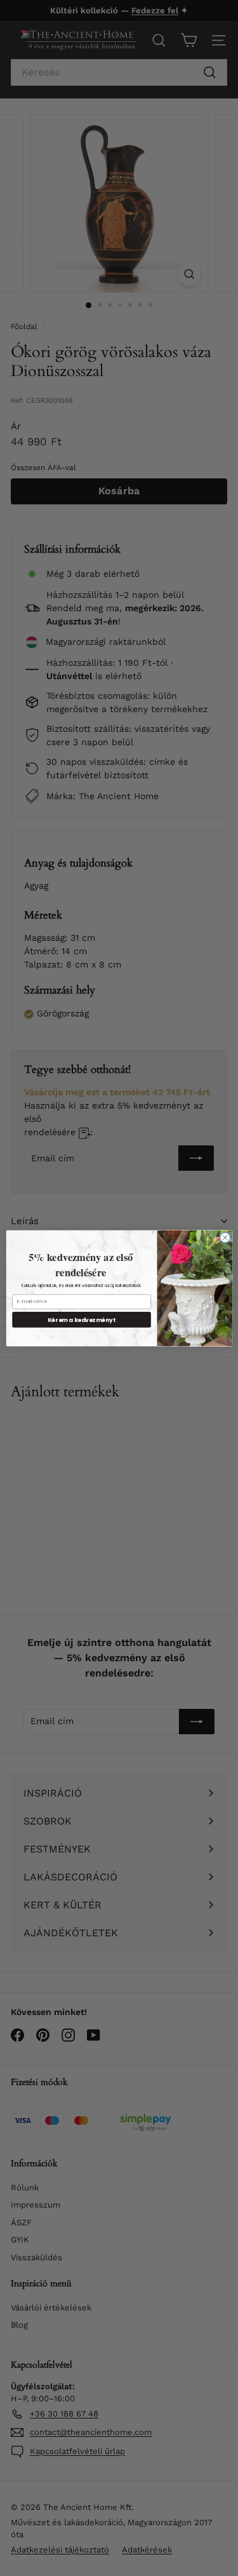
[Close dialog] (225, 1237)
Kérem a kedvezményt (82, 1319)
